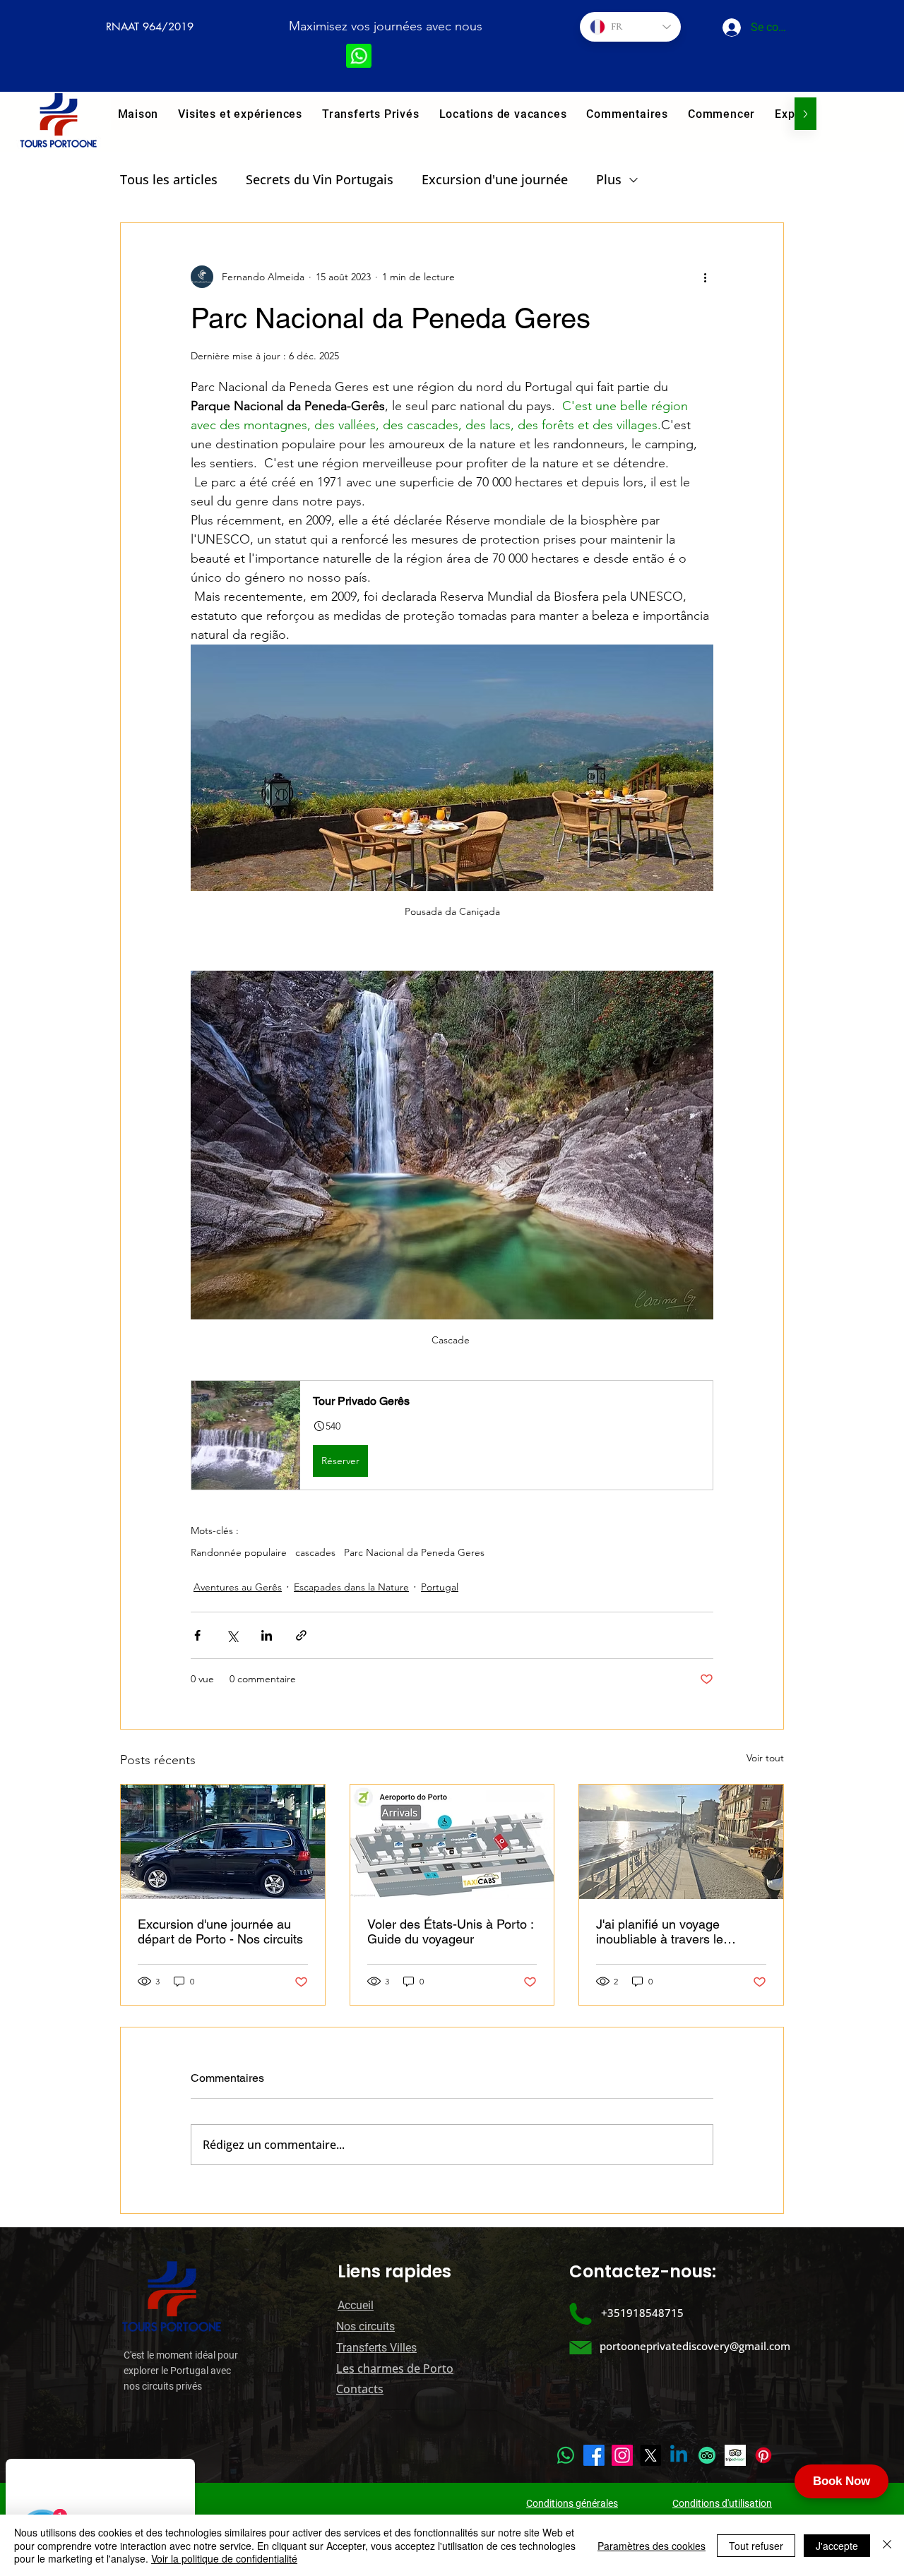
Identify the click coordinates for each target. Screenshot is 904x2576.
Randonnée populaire (239, 1553)
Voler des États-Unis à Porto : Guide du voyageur (450, 1931)
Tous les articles (169, 179)
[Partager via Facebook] (197, 1635)
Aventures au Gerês (238, 1587)
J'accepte (837, 2546)
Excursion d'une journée (495, 179)
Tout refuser (756, 2546)
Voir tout (765, 1758)
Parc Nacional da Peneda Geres (414, 1553)
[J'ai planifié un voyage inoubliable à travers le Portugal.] (681, 1842)
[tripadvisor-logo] (735, 2455)
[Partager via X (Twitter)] (232, 1635)
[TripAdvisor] (707, 2455)
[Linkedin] (679, 2455)
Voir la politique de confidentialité (224, 2558)
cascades (315, 1553)
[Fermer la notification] (182, 2472)
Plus (609, 179)
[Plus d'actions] (705, 277)
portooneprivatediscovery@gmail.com (695, 2346)
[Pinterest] (763, 2455)
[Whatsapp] (566, 2455)
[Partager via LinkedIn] (267, 1635)
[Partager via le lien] (301, 1635)
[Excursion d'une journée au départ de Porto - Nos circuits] (223, 1842)
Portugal (440, 1587)
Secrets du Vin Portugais (320, 179)
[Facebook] (594, 2455)
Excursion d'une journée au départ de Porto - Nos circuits (220, 1931)
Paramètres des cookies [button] (652, 2546)
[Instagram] (622, 2455)
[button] (240, 114)
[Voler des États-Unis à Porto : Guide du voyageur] (452, 1842)
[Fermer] (887, 2545)
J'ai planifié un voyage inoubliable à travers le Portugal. (660, 1931)
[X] (650, 2455)
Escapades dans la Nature (351, 1587)
